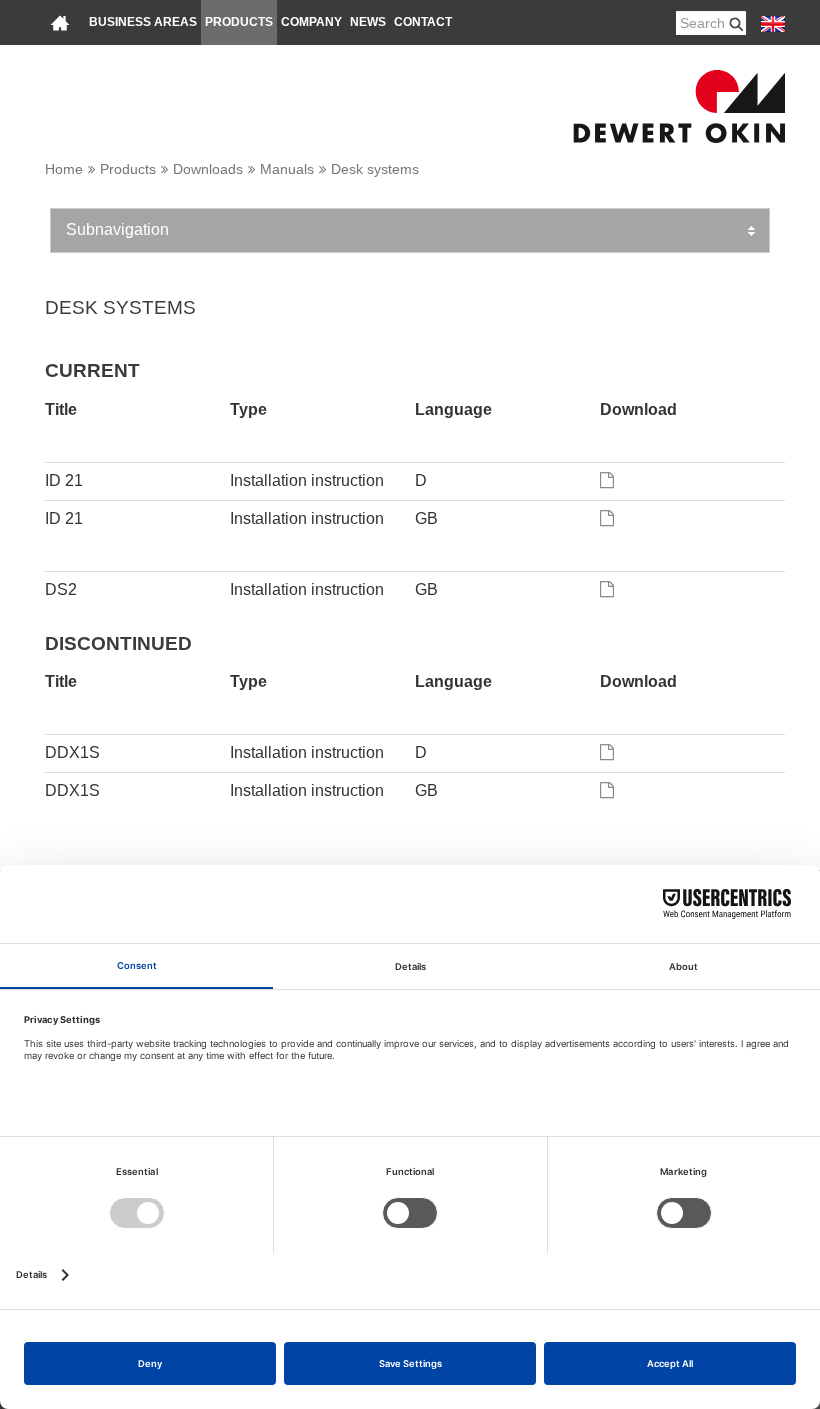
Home (64, 169)
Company (311, 22)
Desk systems (375, 169)
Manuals (287, 169)
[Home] (60, 22)
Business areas (143, 22)
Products (239, 22)
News (368, 22)
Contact (423, 22)
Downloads (208, 169)
